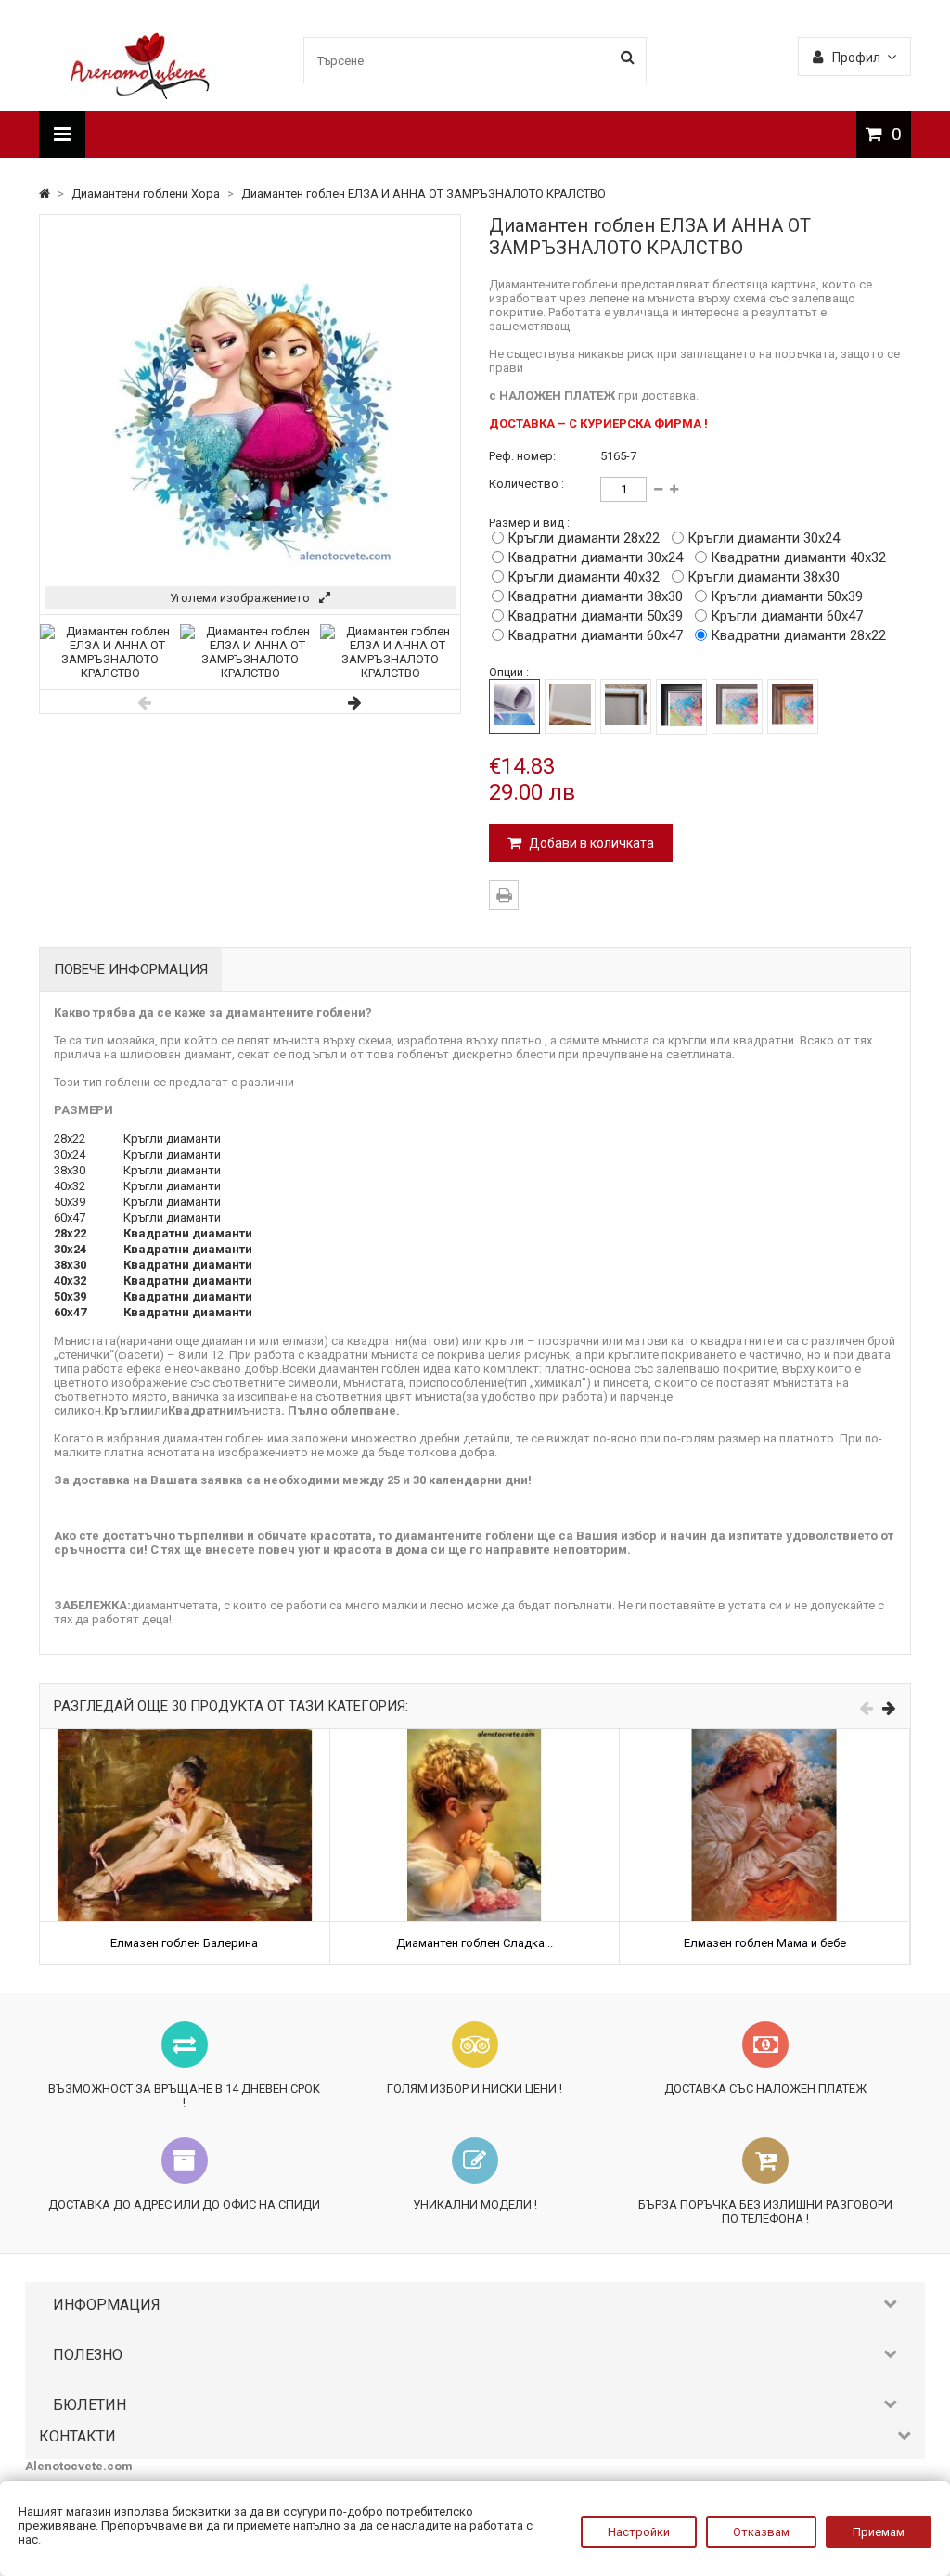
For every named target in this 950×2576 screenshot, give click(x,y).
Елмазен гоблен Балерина (184, 1943)
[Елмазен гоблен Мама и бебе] (764, 1736)
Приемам (879, 2532)
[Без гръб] (514, 706)
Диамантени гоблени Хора (147, 193)
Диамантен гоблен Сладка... (475, 1943)
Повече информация (131, 969)
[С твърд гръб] (570, 706)
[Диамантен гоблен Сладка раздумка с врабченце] (475, 1736)
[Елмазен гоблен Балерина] (185, 1736)
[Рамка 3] (793, 706)
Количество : (526, 484)
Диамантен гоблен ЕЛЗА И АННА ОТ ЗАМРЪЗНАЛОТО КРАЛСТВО (424, 193)
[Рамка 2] (737, 706)
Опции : (509, 672)
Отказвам (761, 2532)
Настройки (639, 2532)
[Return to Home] (46, 193)
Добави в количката (590, 843)
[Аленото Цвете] (141, 95)
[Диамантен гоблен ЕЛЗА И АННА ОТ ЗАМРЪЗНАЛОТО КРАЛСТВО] (110, 673)
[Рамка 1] (681, 707)
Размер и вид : (529, 523)
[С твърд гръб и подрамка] (626, 706)
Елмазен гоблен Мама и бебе (765, 1943)
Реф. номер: (522, 456)
